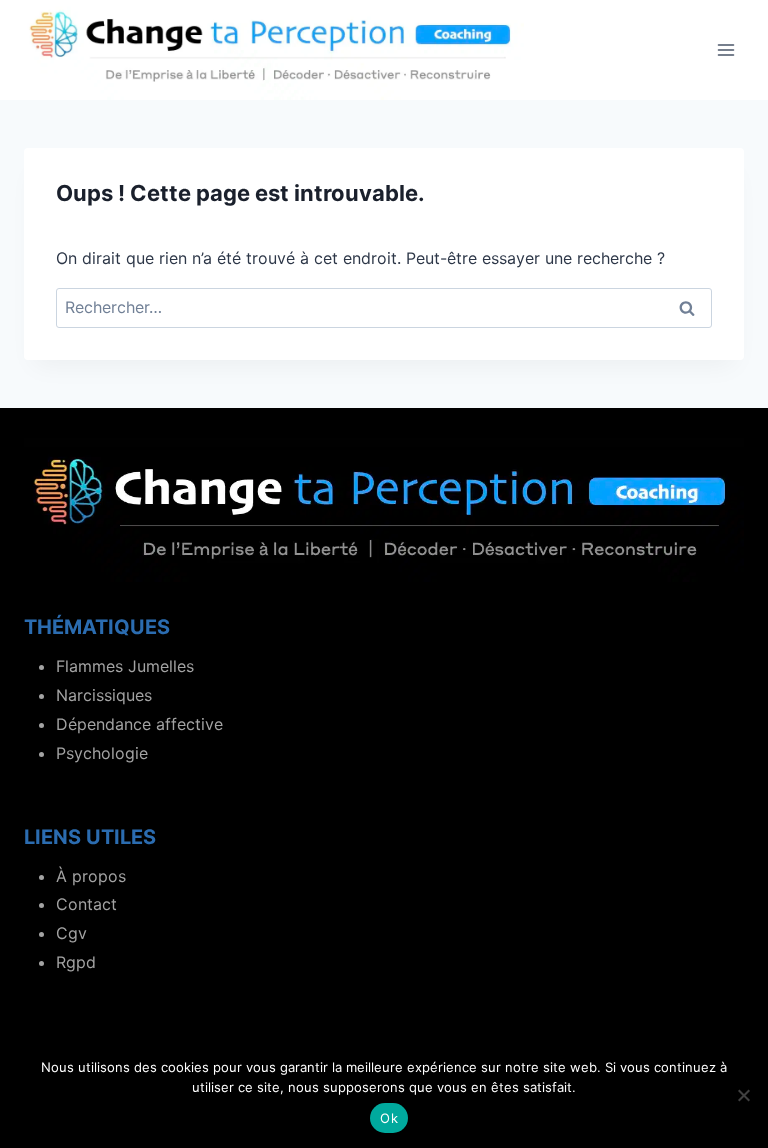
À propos (91, 876)
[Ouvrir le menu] (725, 49)
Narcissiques (104, 695)
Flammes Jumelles (125, 666)
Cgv (71, 933)
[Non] (743, 1095)
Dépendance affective (139, 724)
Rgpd (76, 962)
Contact (86, 904)
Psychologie (102, 753)
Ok (389, 1118)
